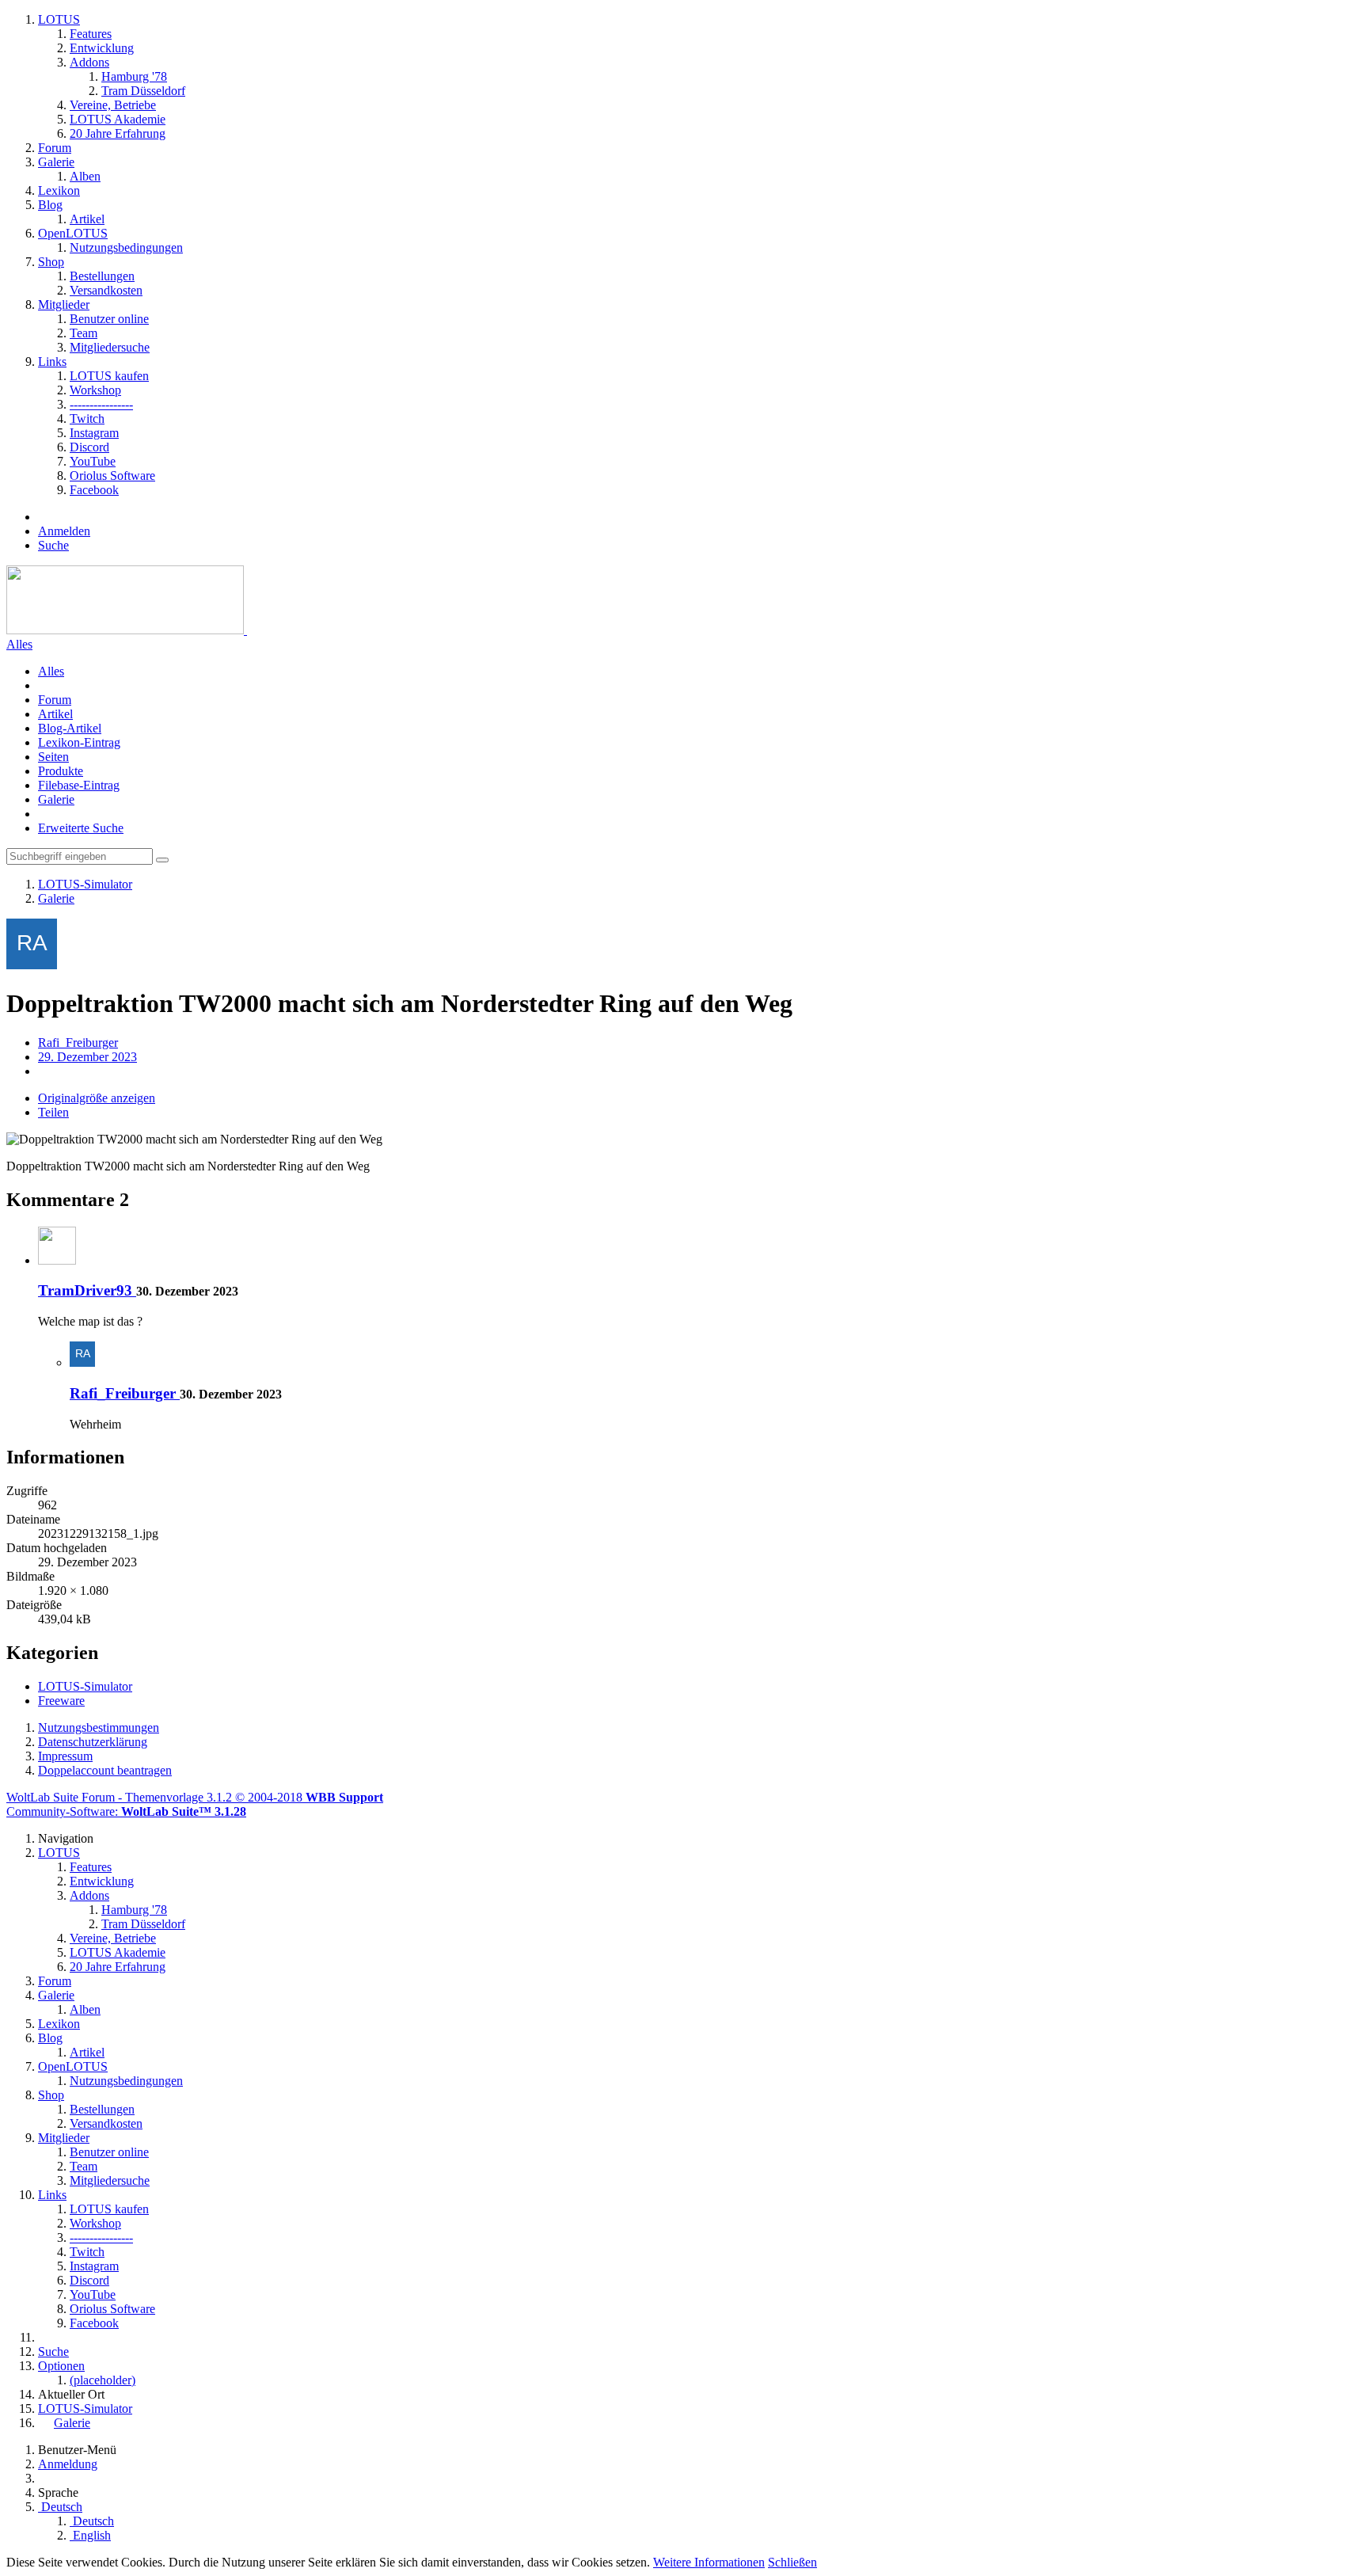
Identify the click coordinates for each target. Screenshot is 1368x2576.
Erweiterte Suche (81, 828)
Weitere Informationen (709, 2562)
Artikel (55, 714)
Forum (55, 700)
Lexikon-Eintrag (79, 742)
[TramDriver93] (57, 1260)
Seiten (53, 757)
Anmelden (64, 531)
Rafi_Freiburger (78, 1043)
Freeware (61, 1701)
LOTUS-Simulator (85, 1686)
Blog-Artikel (70, 728)
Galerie (56, 799)
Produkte (61, 771)
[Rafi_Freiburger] (82, 1362)
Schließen (792, 2562)
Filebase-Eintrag (79, 785)
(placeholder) (103, 2380)
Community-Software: (126, 1811)
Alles (19, 644)
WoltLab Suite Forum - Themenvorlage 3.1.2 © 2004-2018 (195, 1797)
